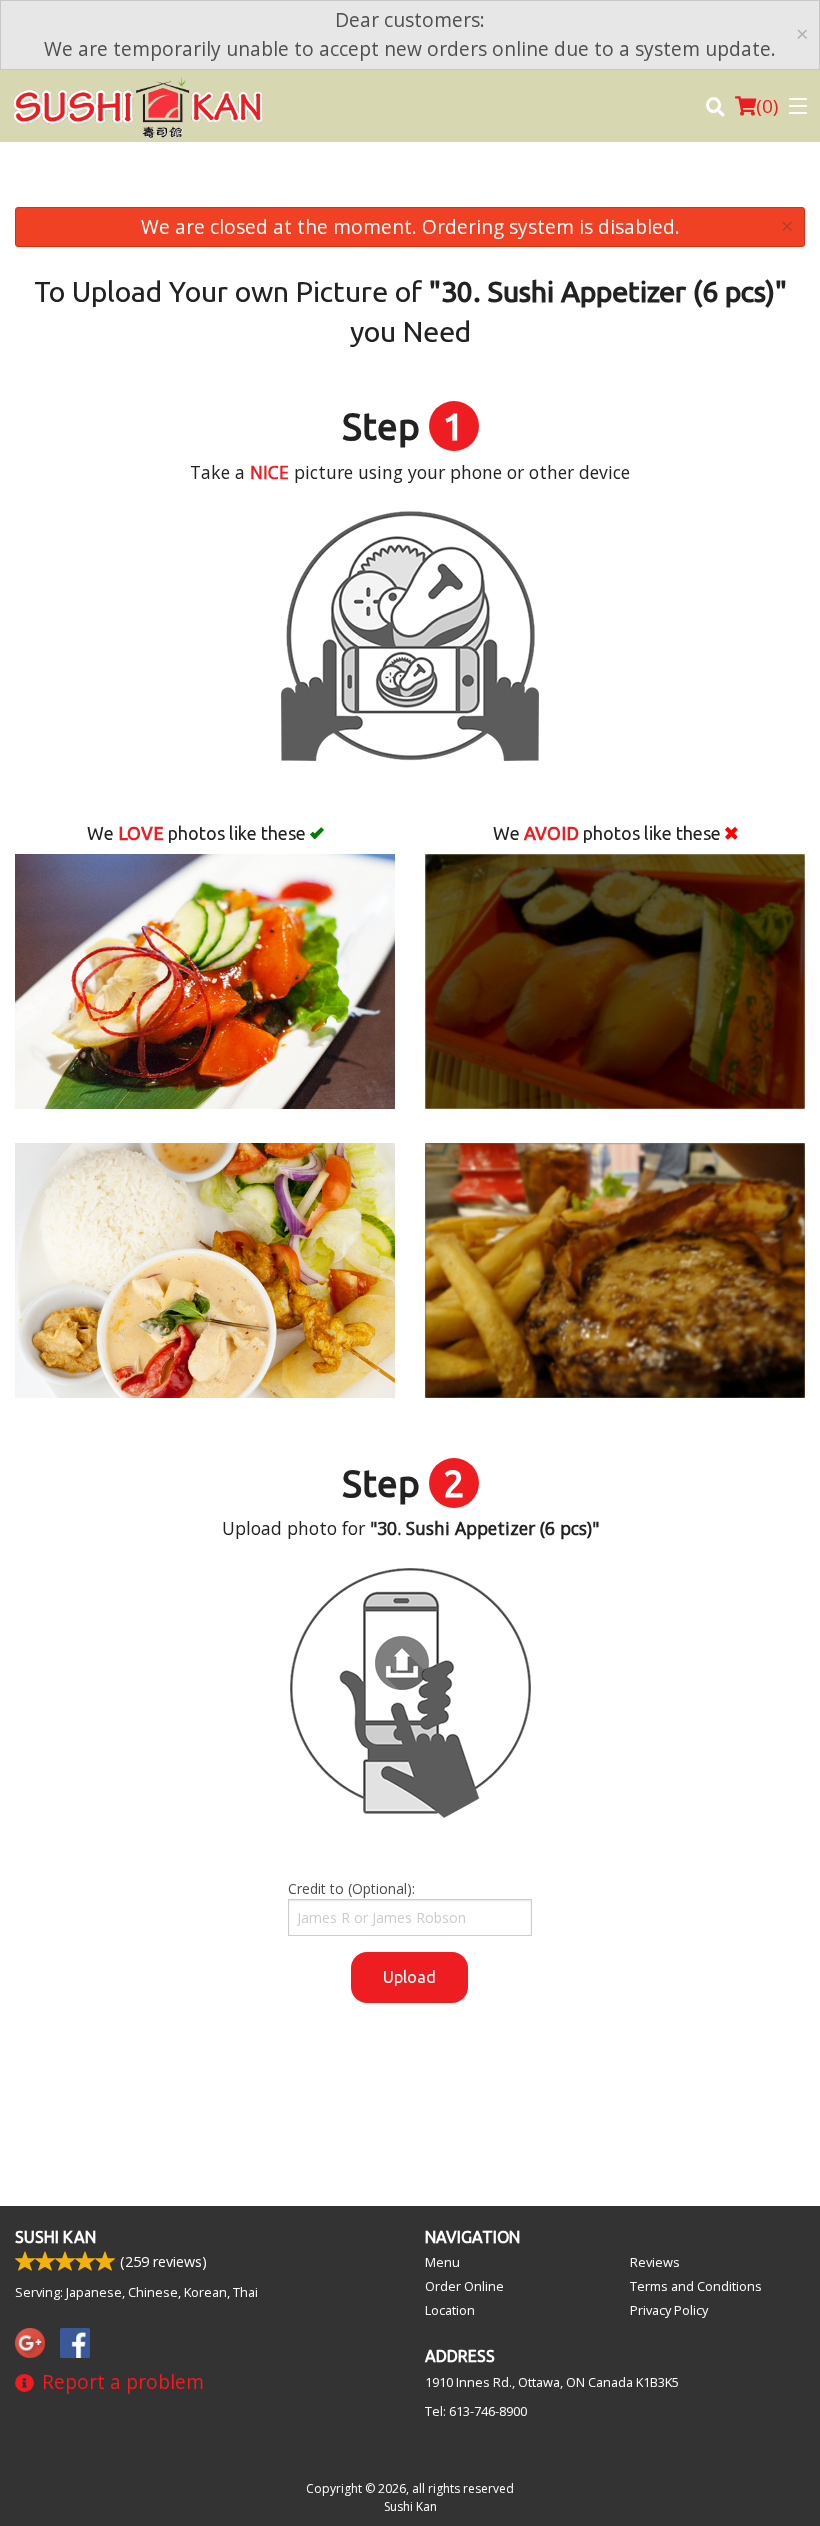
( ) (767, 106)
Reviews (655, 2262)
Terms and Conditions (696, 2286)
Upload (409, 1977)
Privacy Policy (669, 2310)
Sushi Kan (55, 2237)
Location (450, 2310)
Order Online (464, 2286)
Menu (442, 2262)
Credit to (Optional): (351, 1888)
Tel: (476, 2411)
